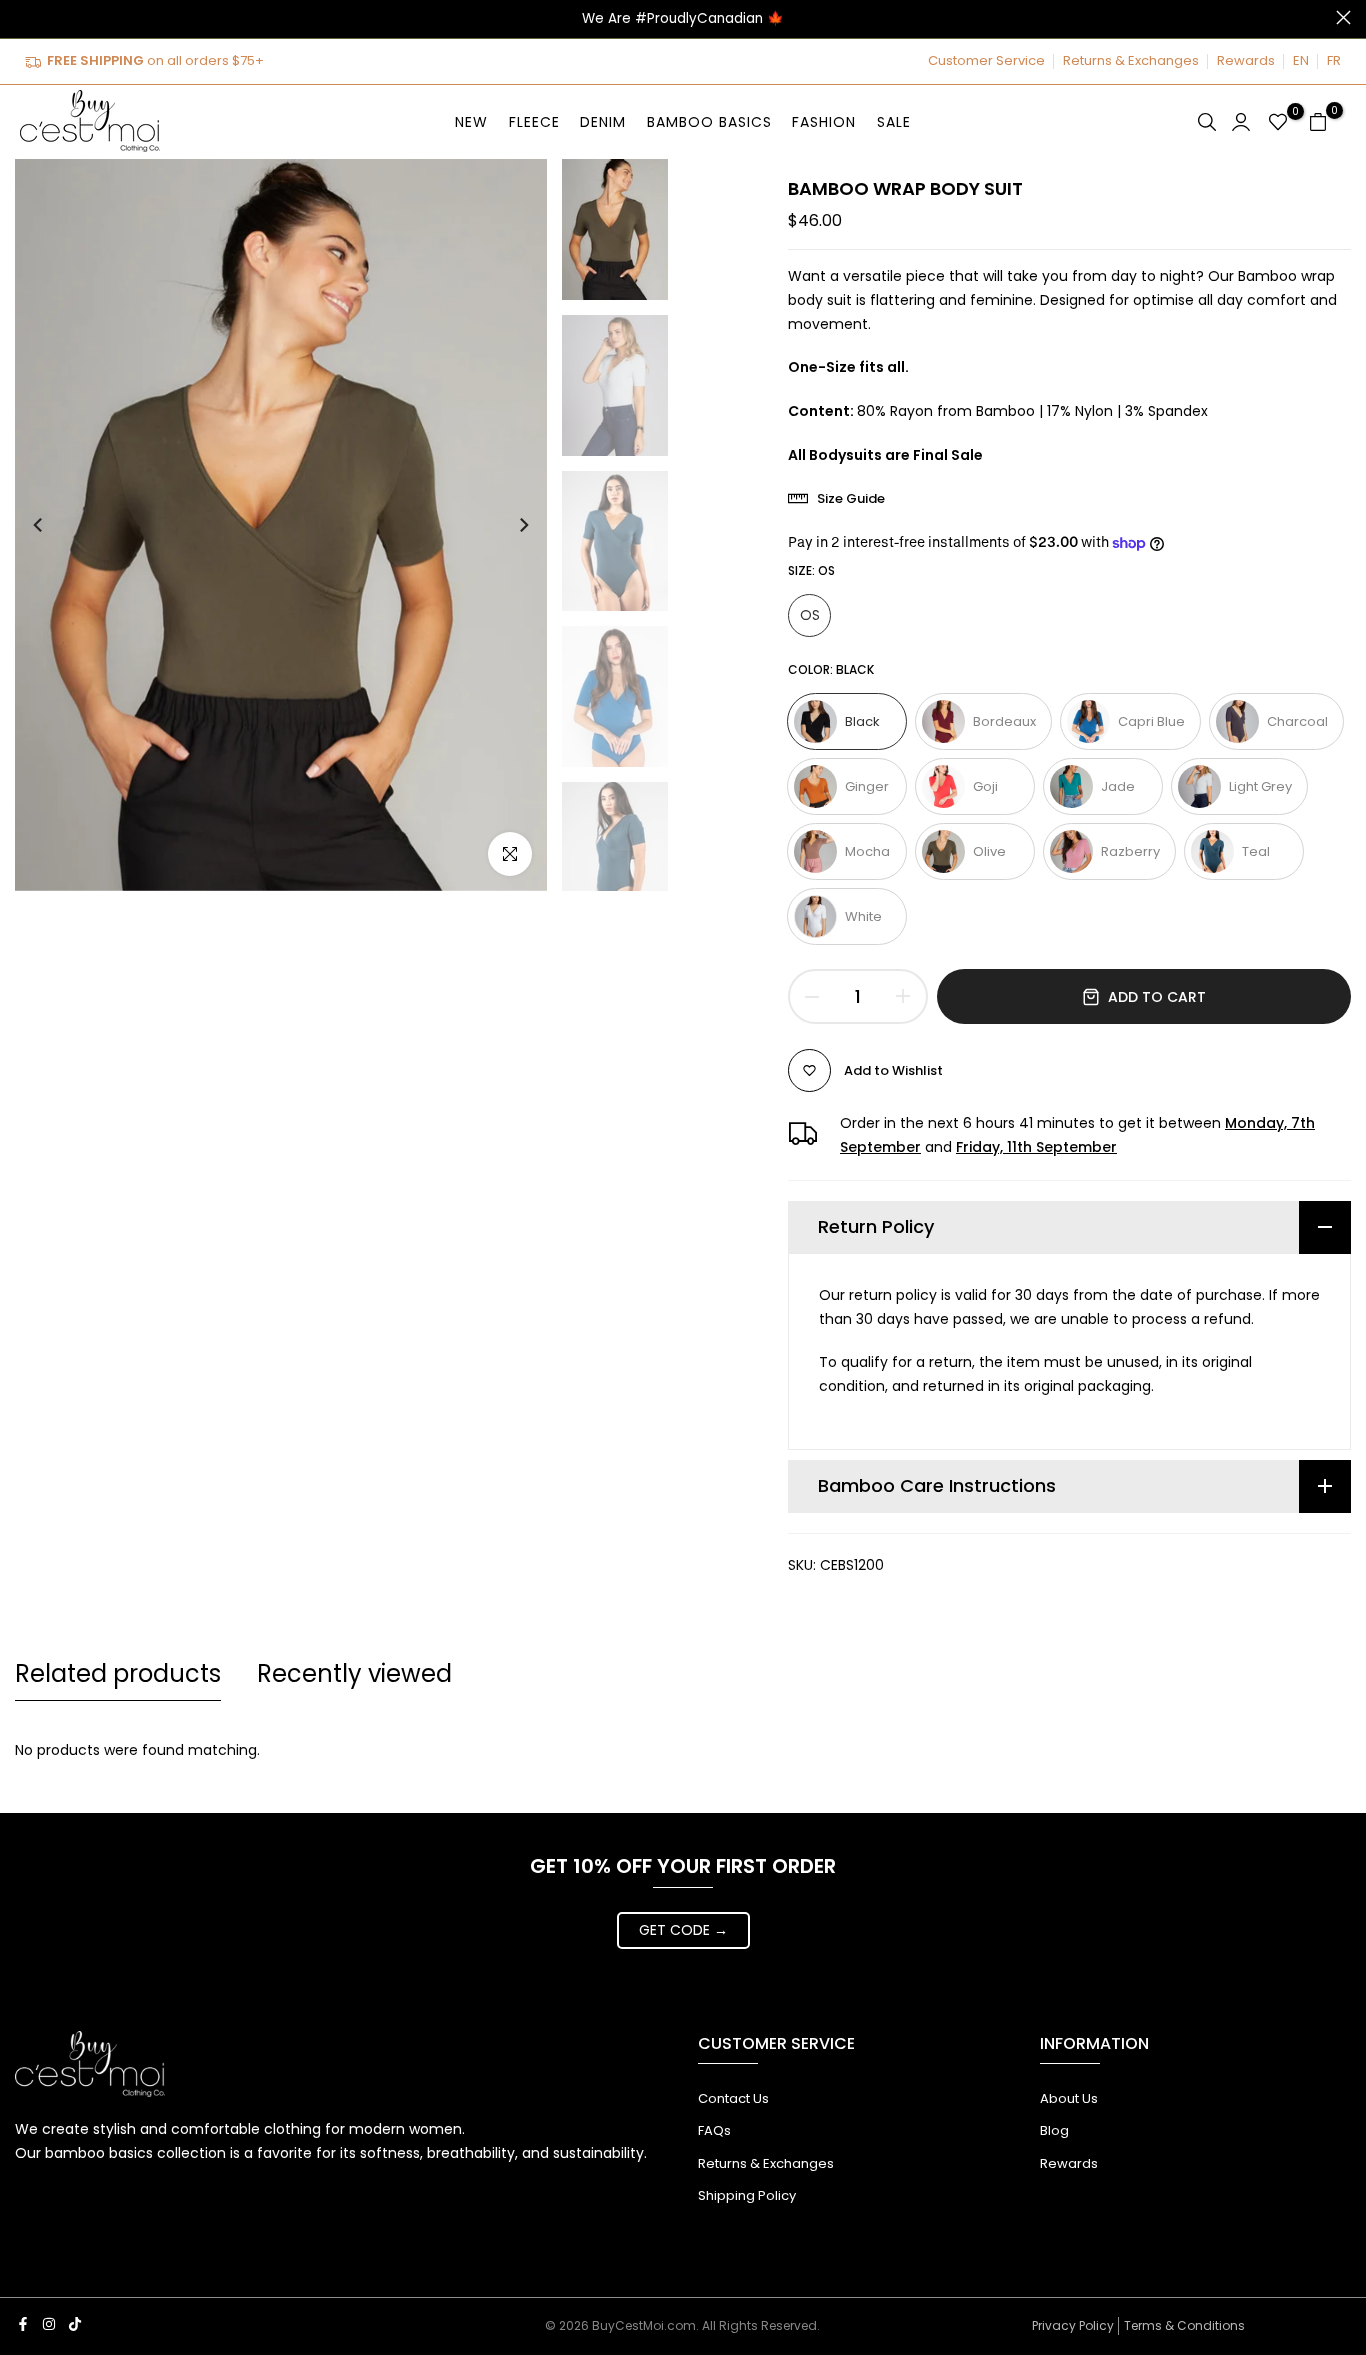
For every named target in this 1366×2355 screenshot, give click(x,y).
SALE (894, 122)
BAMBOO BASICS (709, 122)
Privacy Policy (1073, 2325)
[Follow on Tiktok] (75, 2324)
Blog (1054, 2130)
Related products (118, 1673)
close (22, 17)
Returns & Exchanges (1131, 60)
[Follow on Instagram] (49, 2324)
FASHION (824, 122)
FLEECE (534, 122)
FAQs (714, 2130)
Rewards (1246, 60)
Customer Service (986, 60)
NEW (471, 122)
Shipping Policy (747, 2195)
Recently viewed (354, 1673)
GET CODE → (683, 1930)
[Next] (505, 525)
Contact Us (733, 2098)
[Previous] (57, 525)
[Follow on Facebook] (23, 2324)
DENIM (603, 122)
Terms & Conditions (1184, 2325)
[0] (1278, 122)
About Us (1069, 2098)
